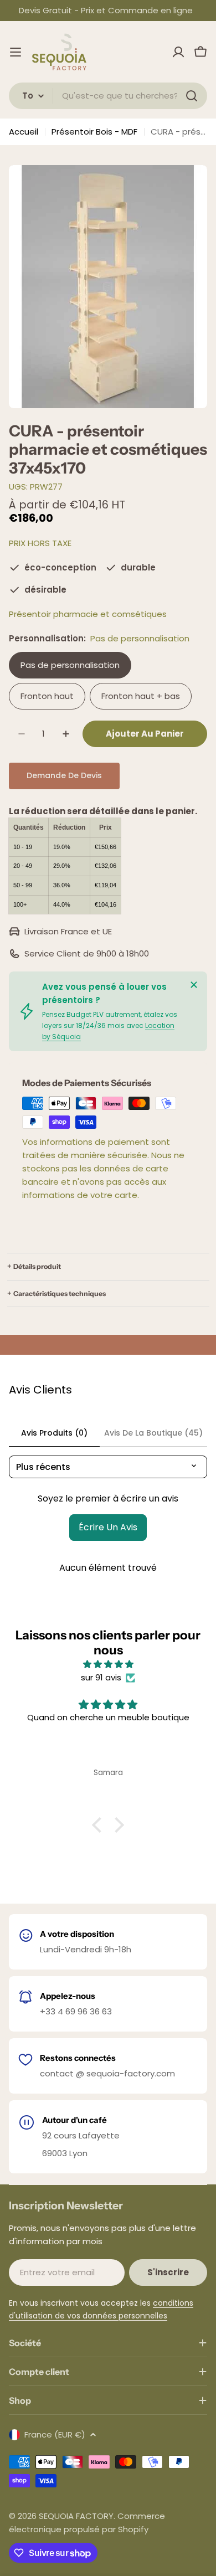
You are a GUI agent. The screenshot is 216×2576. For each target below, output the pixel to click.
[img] (108, 1664)
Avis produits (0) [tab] (54, 1433)
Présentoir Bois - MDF (94, 132)
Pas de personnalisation (70, 665)
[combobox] (108, 96)
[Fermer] (194, 985)
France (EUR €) (55, 2434)
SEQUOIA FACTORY (76, 2516)
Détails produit (37, 1266)
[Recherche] (192, 96)
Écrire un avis (108, 1527)
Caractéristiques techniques (60, 1294)
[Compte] (178, 52)
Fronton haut (47, 696)
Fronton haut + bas (141, 696)
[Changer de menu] (16, 52)
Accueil (24, 132)
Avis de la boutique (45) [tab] (153, 1433)
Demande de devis (64, 775)
